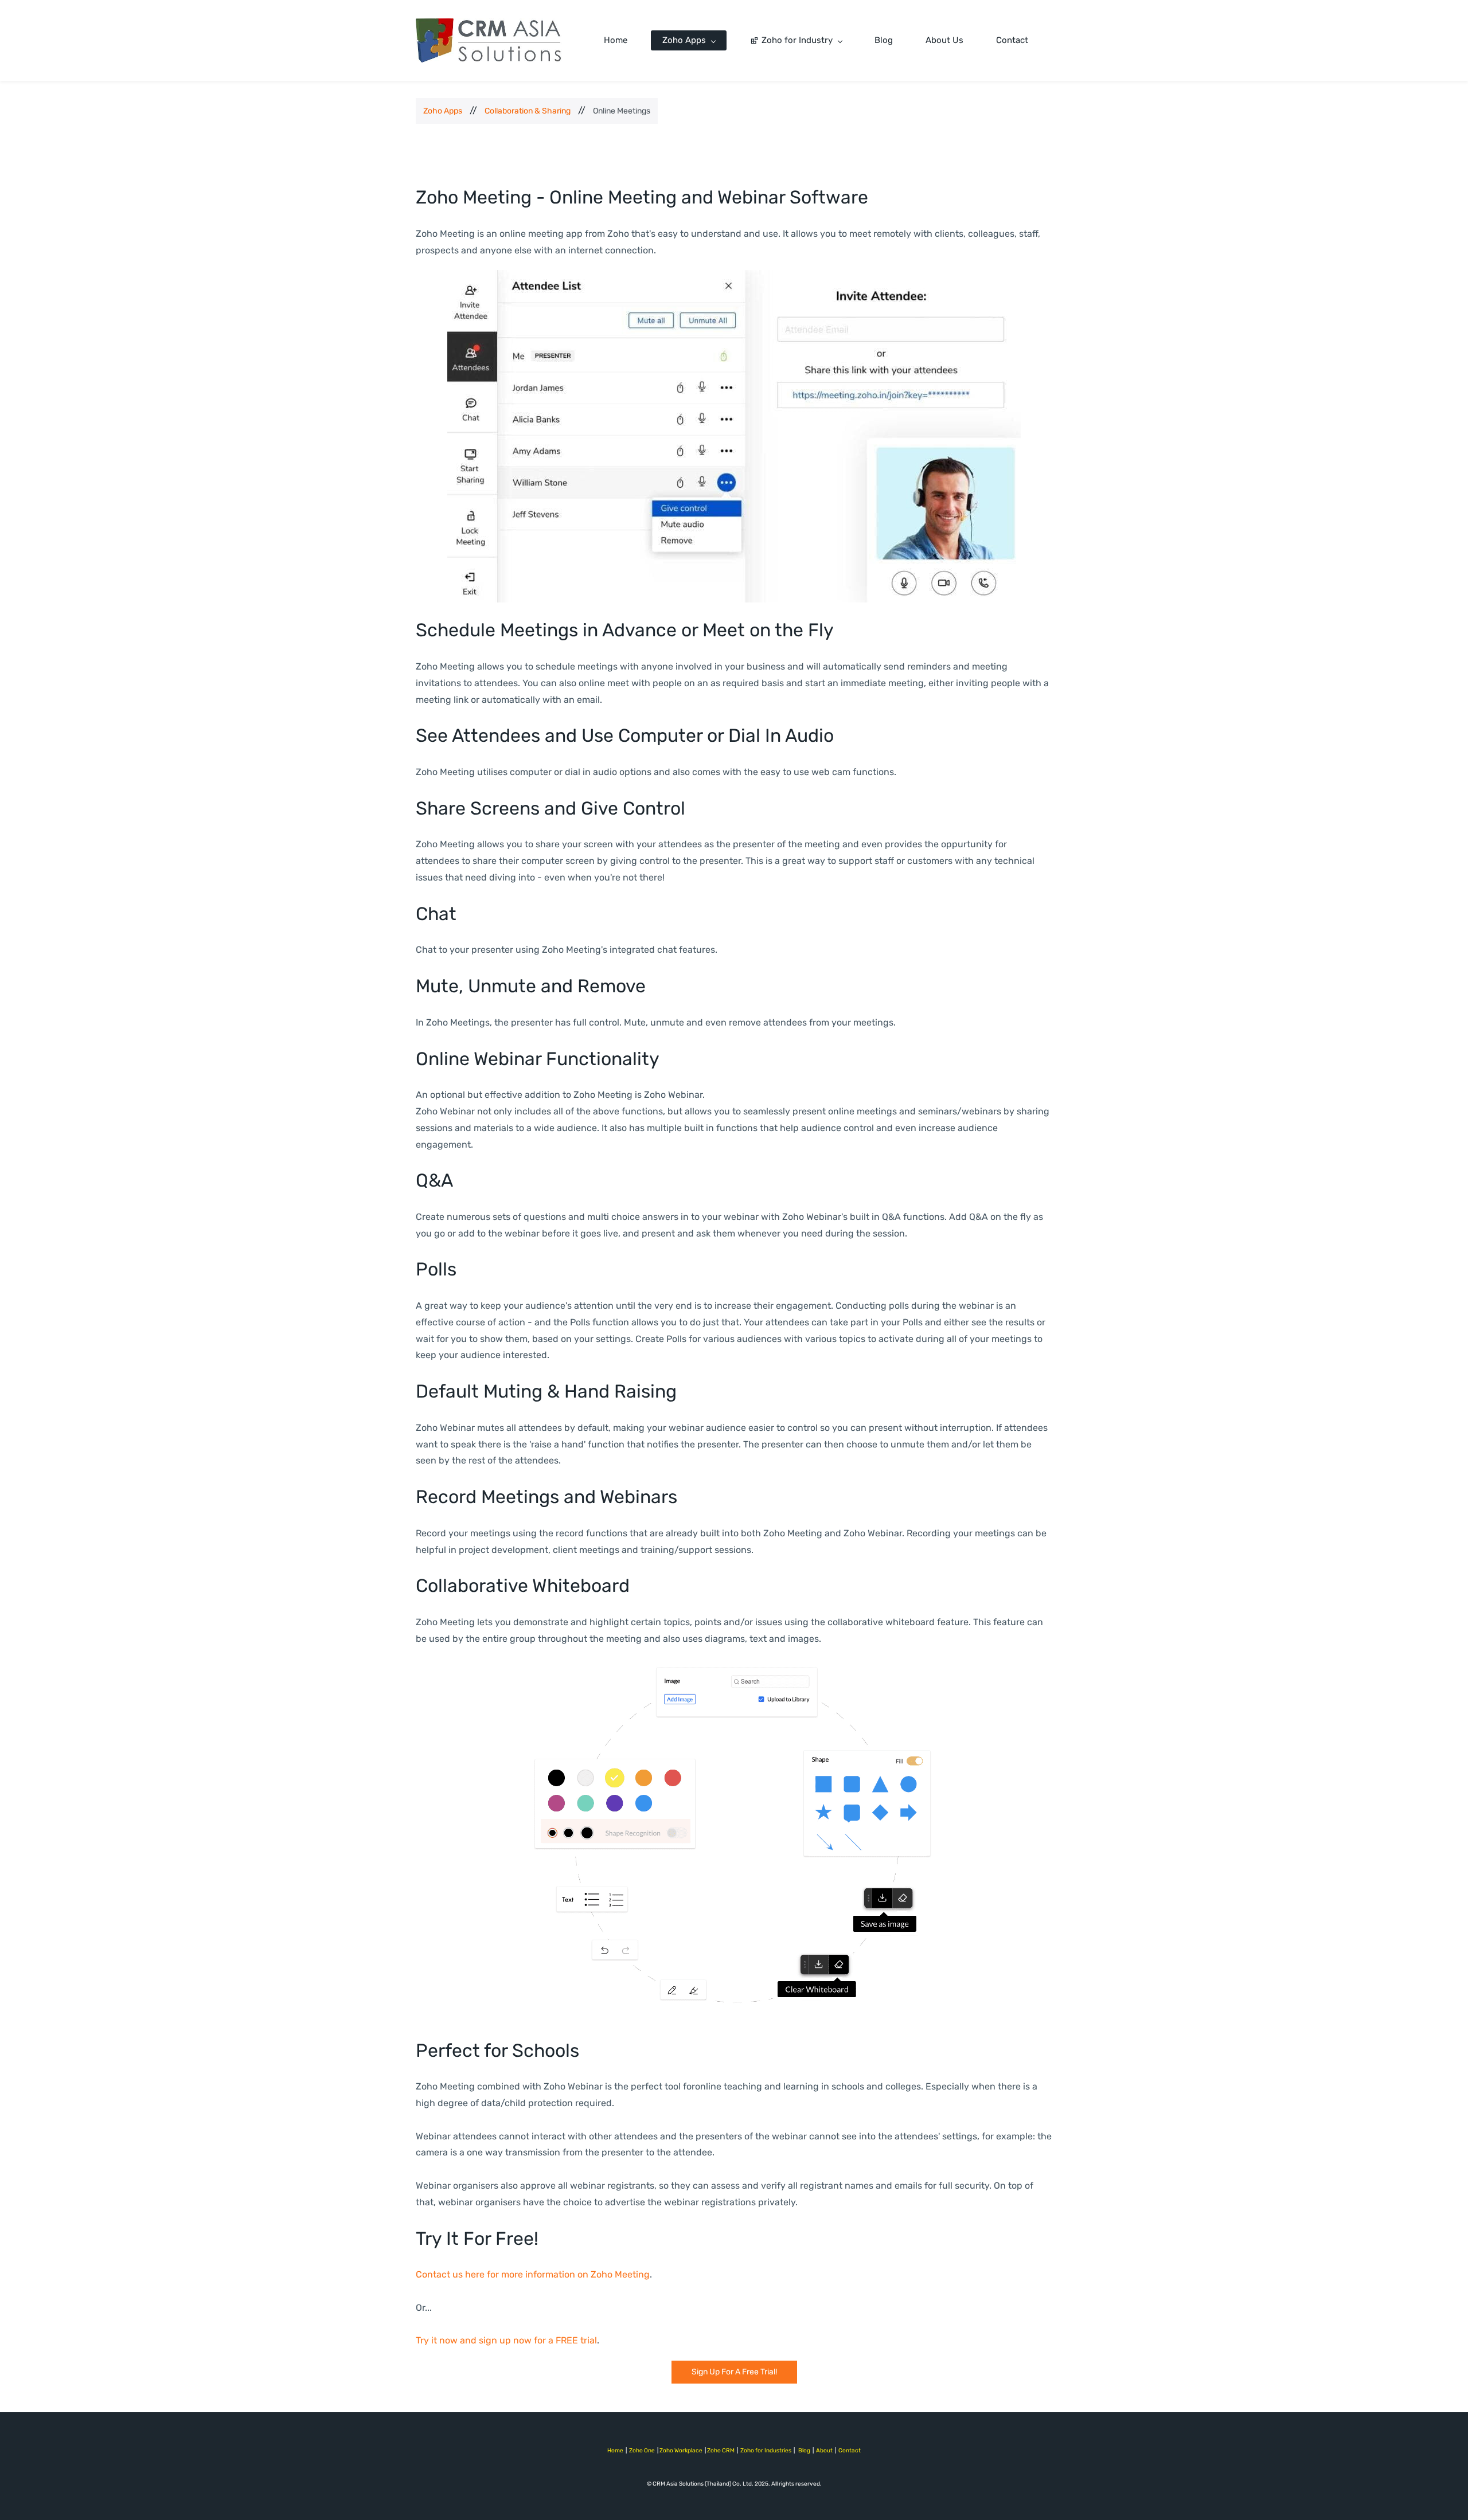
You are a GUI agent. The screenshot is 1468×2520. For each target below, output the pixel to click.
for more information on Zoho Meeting (567, 2274)
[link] (734, 278)
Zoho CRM (721, 2451)
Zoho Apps (443, 111)
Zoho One (642, 2451)
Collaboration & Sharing (528, 111)
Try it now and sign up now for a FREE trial (506, 2340)
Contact (850, 2451)
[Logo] (489, 40)
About (824, 2451)
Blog (804, 2451)
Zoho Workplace (681, 2451)
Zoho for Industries (766, 2451)
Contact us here (450, 2274)
